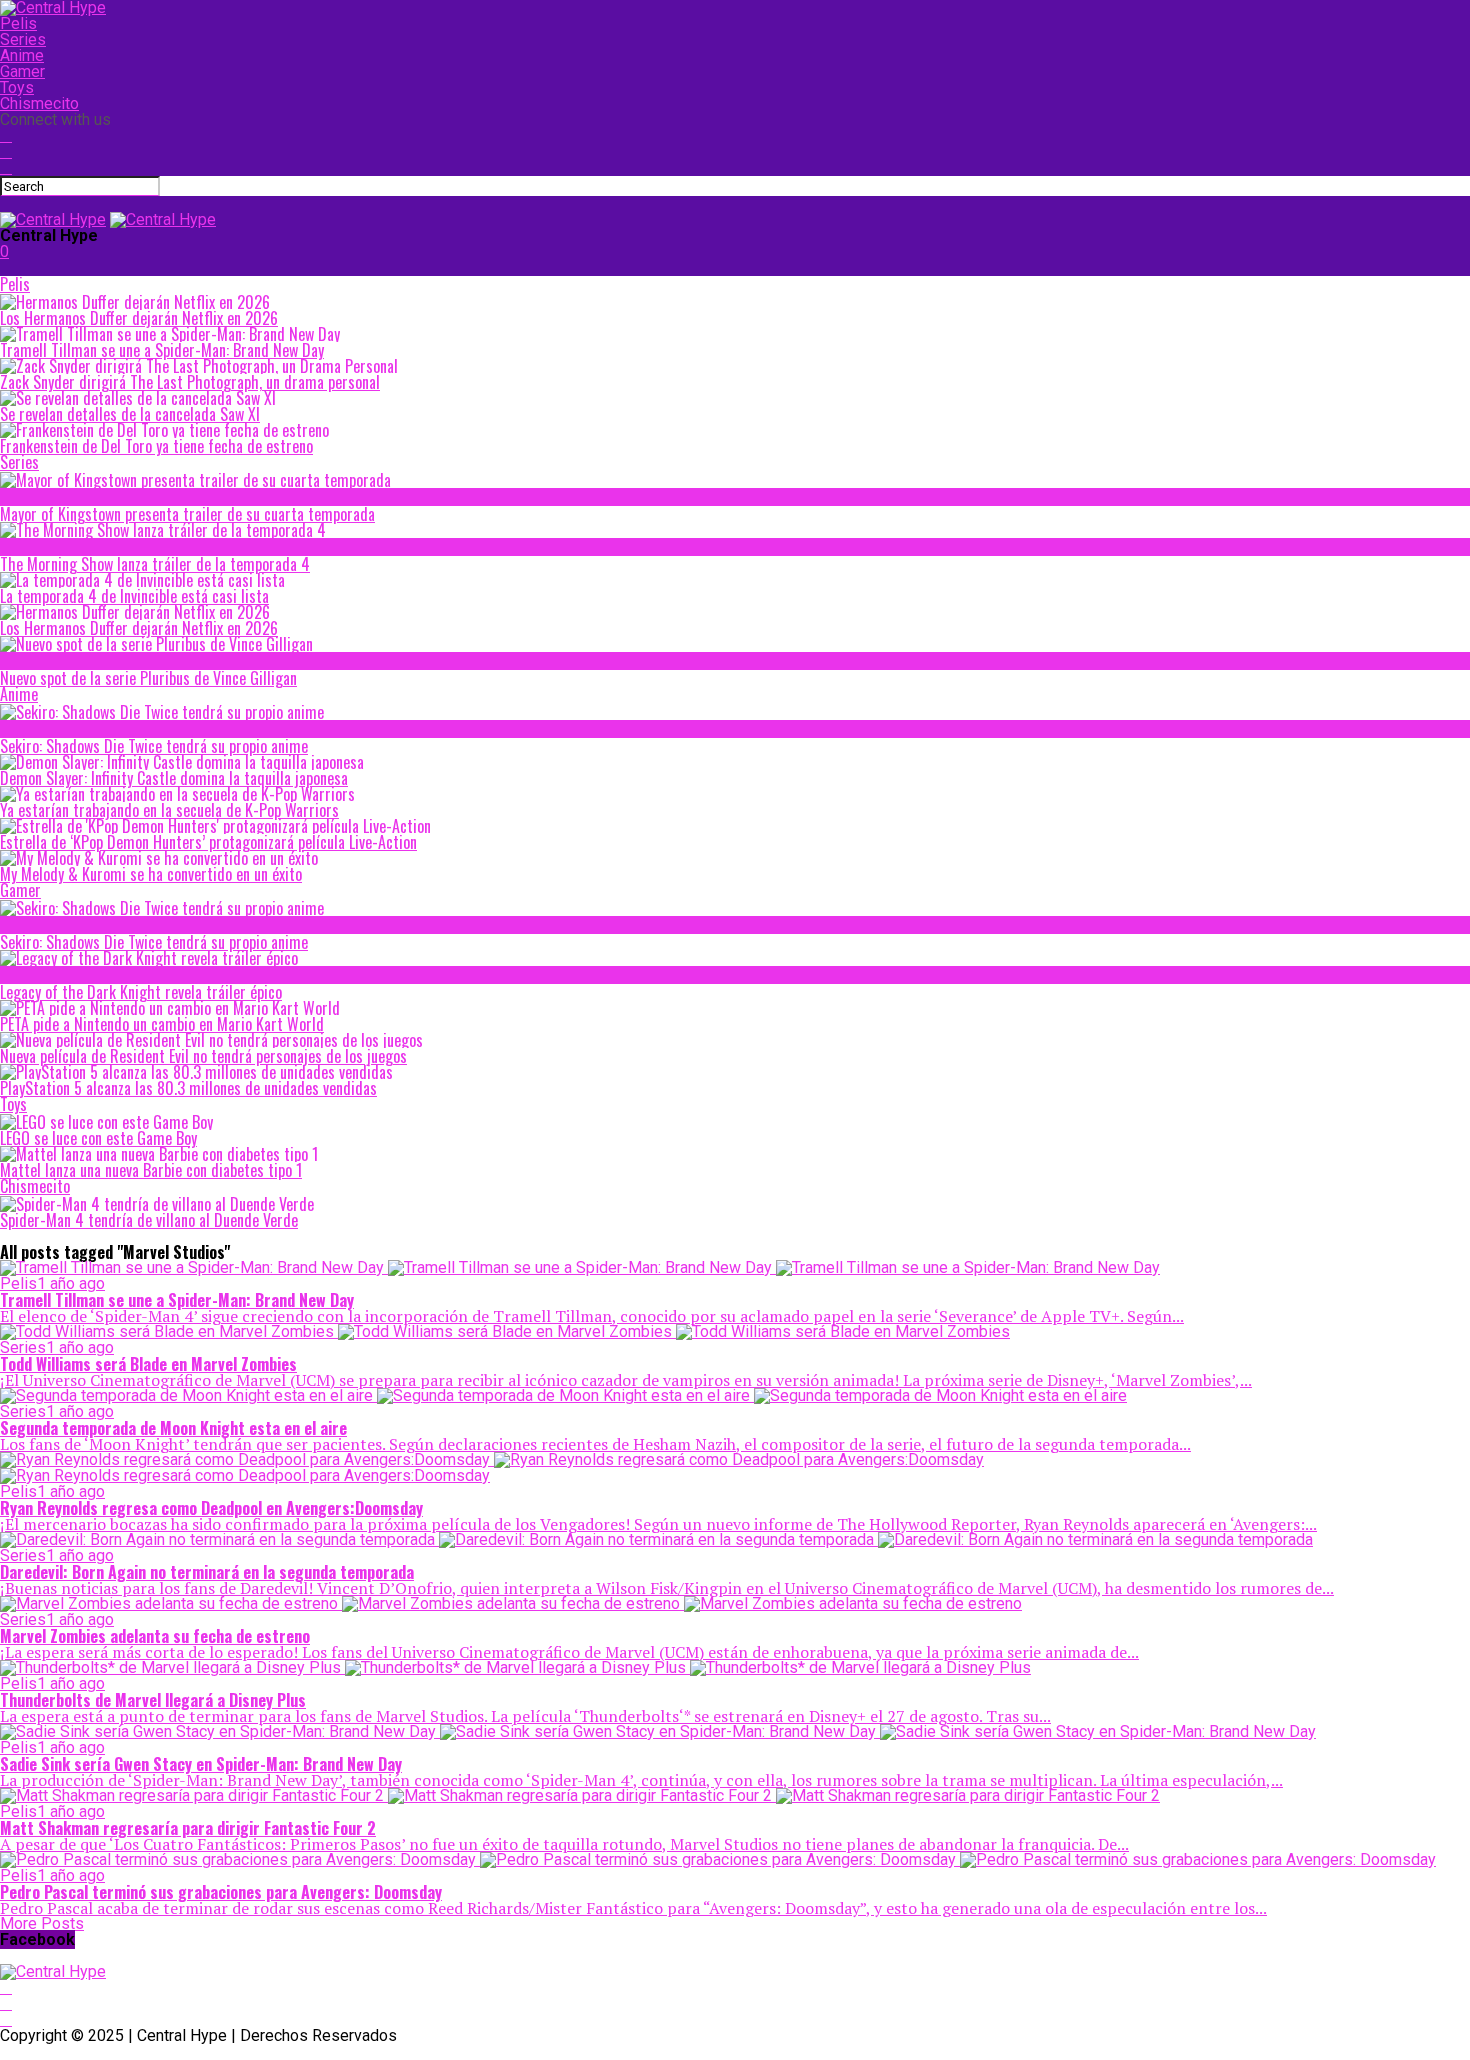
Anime (22, 55)
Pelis (18, 23)
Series (23, 39)
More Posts (42, 1923)
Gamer (22, 71)
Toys (17, 87)
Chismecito (39, 103)
